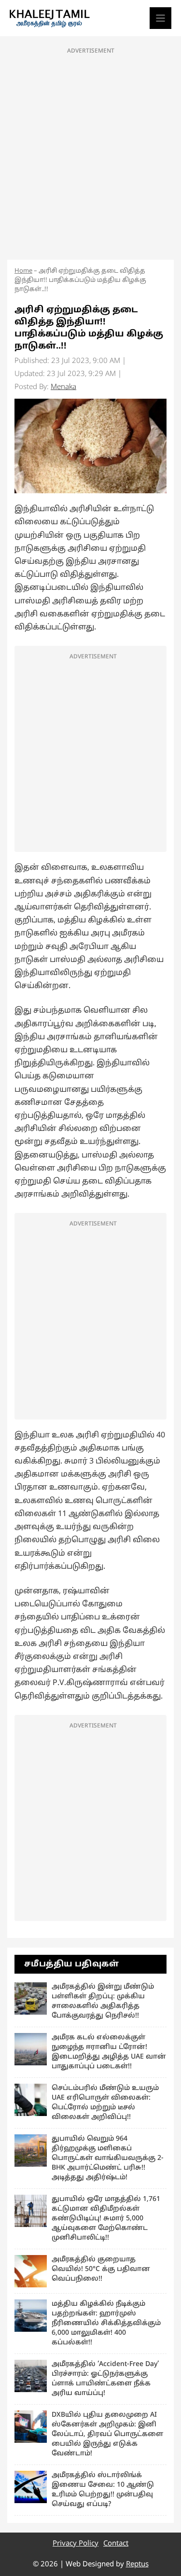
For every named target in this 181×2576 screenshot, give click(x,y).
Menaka (63, 387)
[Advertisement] (90, 151)
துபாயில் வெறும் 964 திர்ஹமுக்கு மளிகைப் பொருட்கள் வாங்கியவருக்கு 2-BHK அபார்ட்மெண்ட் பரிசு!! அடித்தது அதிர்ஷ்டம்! (108, 2158)
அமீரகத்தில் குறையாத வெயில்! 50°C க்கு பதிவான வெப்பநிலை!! (101, 2269)
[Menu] (160, 18)
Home (23, 271)
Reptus (137, 2565)
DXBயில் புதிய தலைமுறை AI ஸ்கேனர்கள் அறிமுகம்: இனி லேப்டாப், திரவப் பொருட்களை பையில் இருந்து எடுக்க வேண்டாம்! (107, 2434)
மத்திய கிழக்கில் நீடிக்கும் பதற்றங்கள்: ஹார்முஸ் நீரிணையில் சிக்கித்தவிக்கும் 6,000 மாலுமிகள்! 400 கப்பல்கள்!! (106, 2323)
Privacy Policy (76, 2544)
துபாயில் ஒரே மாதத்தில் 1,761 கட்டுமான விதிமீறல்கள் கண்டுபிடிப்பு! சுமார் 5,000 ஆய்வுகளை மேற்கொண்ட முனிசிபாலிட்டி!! (106, 2219)
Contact (116, 2544)
